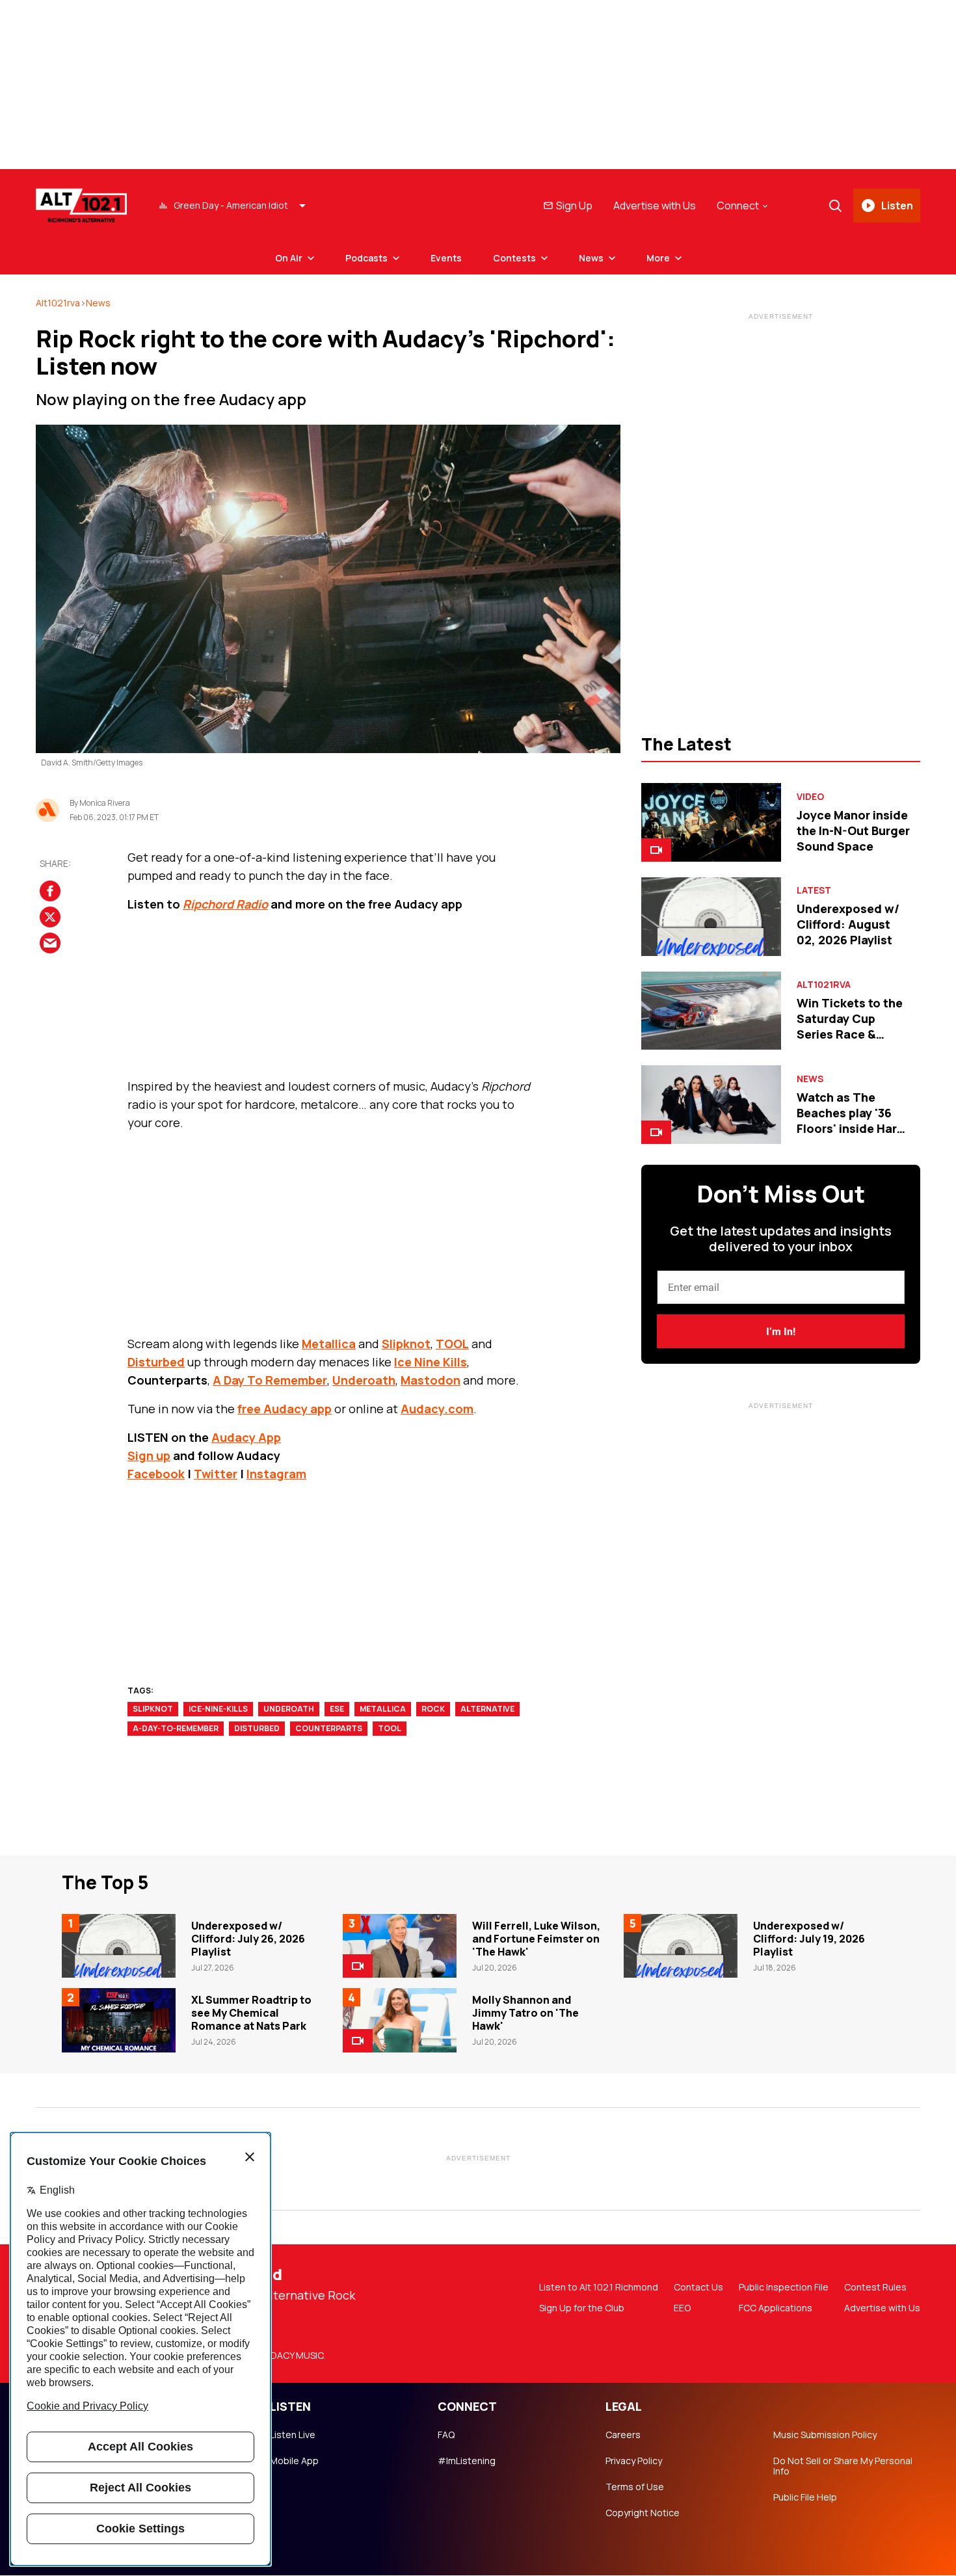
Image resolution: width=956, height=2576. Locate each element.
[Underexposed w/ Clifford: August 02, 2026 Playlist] (711, 917)
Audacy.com (437, 1409)
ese (337, 1709)
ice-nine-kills (218, 1709)
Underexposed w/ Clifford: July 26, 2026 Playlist (248, 1939)
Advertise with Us (655, 206)
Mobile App (294, 2461)
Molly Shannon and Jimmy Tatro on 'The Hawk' (525, 2013)
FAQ (446, 2435)
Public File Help (805, 2497)
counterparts (329, 1728)
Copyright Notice (643, 2513)
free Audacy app (285, 1409)
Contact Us (698, 2287)
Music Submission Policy (825, 2435)
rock (433, 1709)
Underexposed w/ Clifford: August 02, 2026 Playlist (848, 924)
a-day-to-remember (176, 1728)
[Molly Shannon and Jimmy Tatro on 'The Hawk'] (400, 2020)
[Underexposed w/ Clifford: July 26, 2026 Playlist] (119, 1946)
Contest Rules (875, 2287)
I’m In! (781, 1332)
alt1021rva (58, 303)
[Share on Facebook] (50, 891)
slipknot (153, 1709)
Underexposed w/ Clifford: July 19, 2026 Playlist (809, 1939)
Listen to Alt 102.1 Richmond (599, 2287)
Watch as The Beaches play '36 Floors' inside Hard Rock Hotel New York (851, 1128)
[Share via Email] (50, 943)
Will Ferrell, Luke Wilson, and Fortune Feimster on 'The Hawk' (536, 1939)
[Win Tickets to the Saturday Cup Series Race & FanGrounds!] (711, 1011)
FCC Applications (776, 2308)
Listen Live (293, 2435)
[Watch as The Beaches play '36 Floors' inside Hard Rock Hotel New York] (711, 1105)
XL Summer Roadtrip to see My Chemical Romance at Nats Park (251, 2013)
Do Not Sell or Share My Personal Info (843, 2466)
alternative (487, 1709)
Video (810, 797)
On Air (289, 258)
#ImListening (467, 2461)
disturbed (257, 1728)
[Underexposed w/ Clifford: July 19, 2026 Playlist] (681, 1946)
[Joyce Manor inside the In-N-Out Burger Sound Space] (711, 822)
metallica (383, 1709)
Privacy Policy (634, 2461)
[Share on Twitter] (50, 917)
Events (446, 258)
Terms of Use (635, 2487)
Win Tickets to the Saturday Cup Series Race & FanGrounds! (850, 1026)
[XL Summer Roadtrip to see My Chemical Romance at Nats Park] (119, 2020)
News (591, 258)
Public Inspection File (784, 2287)
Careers (623, 2435)
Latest (814, 890)
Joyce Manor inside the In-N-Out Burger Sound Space (853, 830)
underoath (289, 1709)
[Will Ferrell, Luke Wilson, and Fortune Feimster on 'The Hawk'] (400, 1946)
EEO (682, 2308)
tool (390, 1728)
